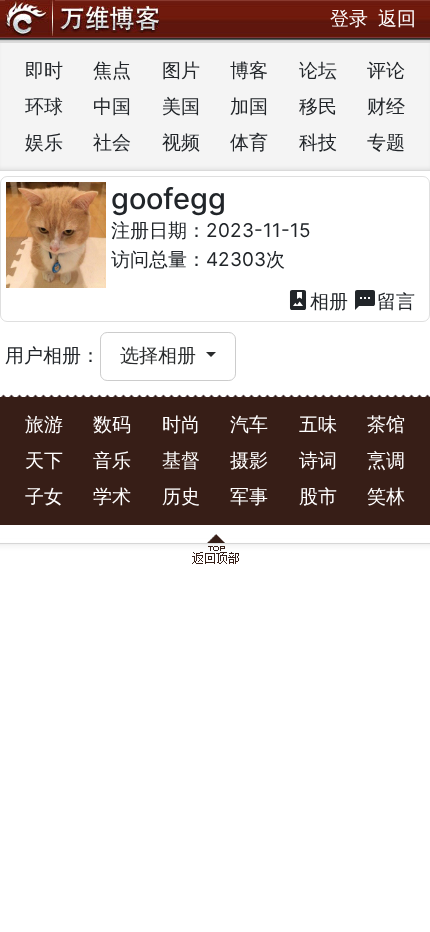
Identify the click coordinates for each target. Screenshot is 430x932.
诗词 (318, 460)
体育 (249, 142)
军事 (249, 496)
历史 (181, 496)
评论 (386, 70)
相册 (317, 300)
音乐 (112, 460)
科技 (318, 142)
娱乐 (44, 142)
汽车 (249, 424)
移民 (318, 106)
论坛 (318, 70)
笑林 (386, 496)
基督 (181, 460)
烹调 (386, 460)
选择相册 (160, 355)
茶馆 (386, 424)
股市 (318, 496)
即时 (44, 70)
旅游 (44, 424)
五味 (318, 424)
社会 (112, 142)
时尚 (181, 424)
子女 (44, 496)
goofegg (168, 198)
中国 (112, 106)
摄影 (249, 460)
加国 (249, 106)
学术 (112, 496)
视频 (181, 142)
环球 (44, 106)
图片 (181, 70)
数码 (112, 424)
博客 (249, 70)
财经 (386, 106)
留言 (384, 300)
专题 (386, 142)
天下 (44, 460)
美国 (181, 106)
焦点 (112, 70)
